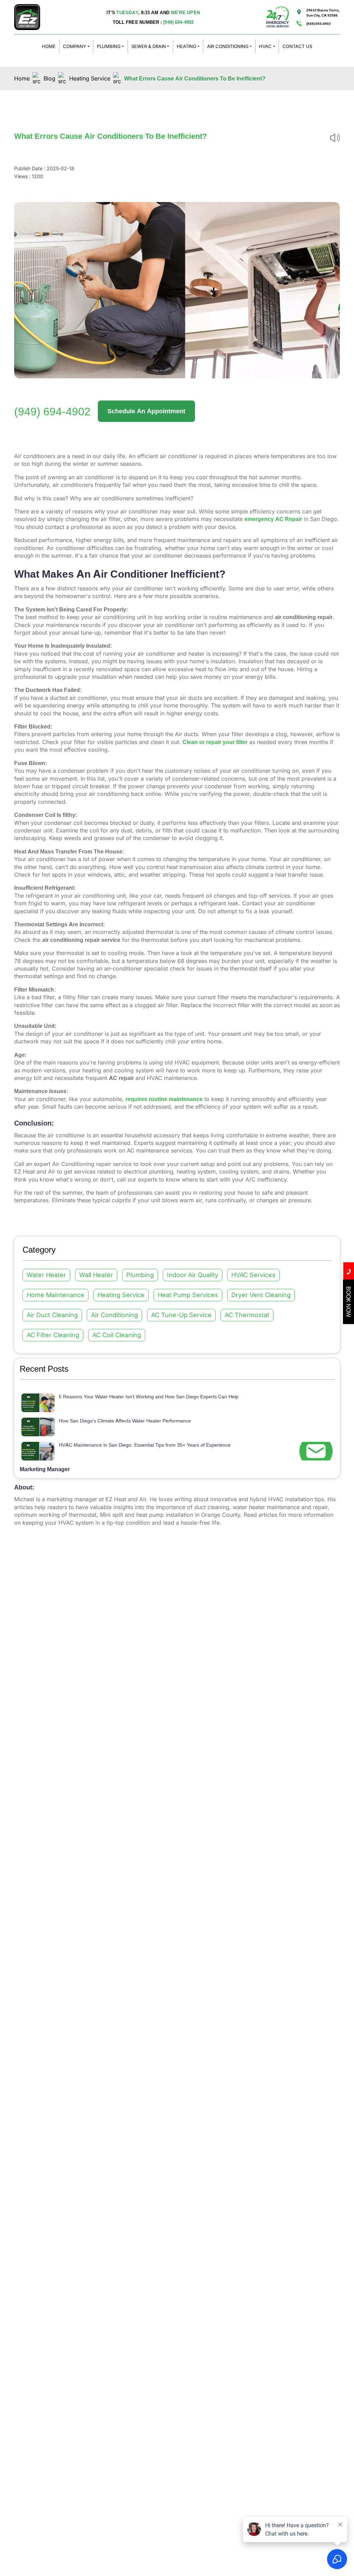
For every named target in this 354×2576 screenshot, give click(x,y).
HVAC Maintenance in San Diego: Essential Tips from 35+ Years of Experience (145, 1445)
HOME (49, 46)
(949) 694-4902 (179, 22)
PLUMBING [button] (109, 46)
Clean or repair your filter (215, 742)
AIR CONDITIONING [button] (228, 46)
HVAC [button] (265, 46)
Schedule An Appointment (146, 411)
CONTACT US (297, 46)
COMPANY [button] (74, 46)
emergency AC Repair (273, 519)
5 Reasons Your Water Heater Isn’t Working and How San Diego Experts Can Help (149, 1396)
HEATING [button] (187, 46)
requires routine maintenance (164, 1099)
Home (22, 78)
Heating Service (90, 78)
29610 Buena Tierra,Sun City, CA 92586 (323, 12)
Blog (49, 78)
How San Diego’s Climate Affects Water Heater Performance (125, 1421)
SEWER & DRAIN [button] (149, 46)
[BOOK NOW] (348, 1322)
